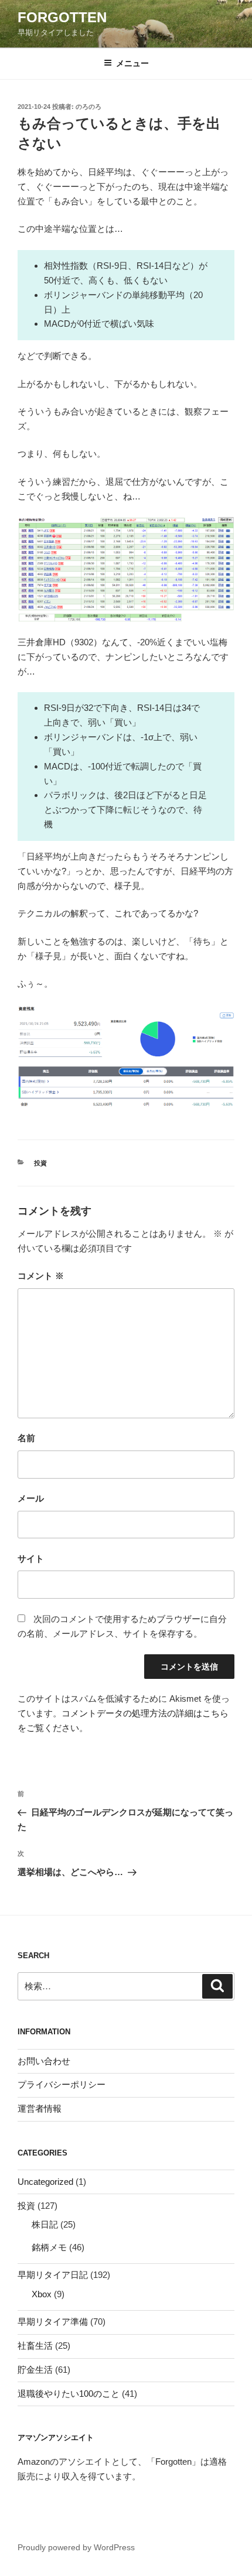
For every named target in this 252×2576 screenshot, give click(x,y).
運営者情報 (40, 2108)
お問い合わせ (44, 2061)
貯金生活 (35, 2370)
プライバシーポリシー (62, 2084)
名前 (26, 1438)
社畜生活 (35, 2346)
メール (31, 1498)
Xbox (42, 2294)
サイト (31, 1559)
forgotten (62, 17)
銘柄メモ (49, 2247)
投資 (40, 1163)
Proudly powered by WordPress (76, 2547)
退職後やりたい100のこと (69, 2394)
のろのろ (88, 107)
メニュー (132, 63)
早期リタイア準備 (53, 2322)
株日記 (45, 2224)
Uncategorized (45, 2182)
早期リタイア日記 (53, 2275)
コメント (41, 1276)
